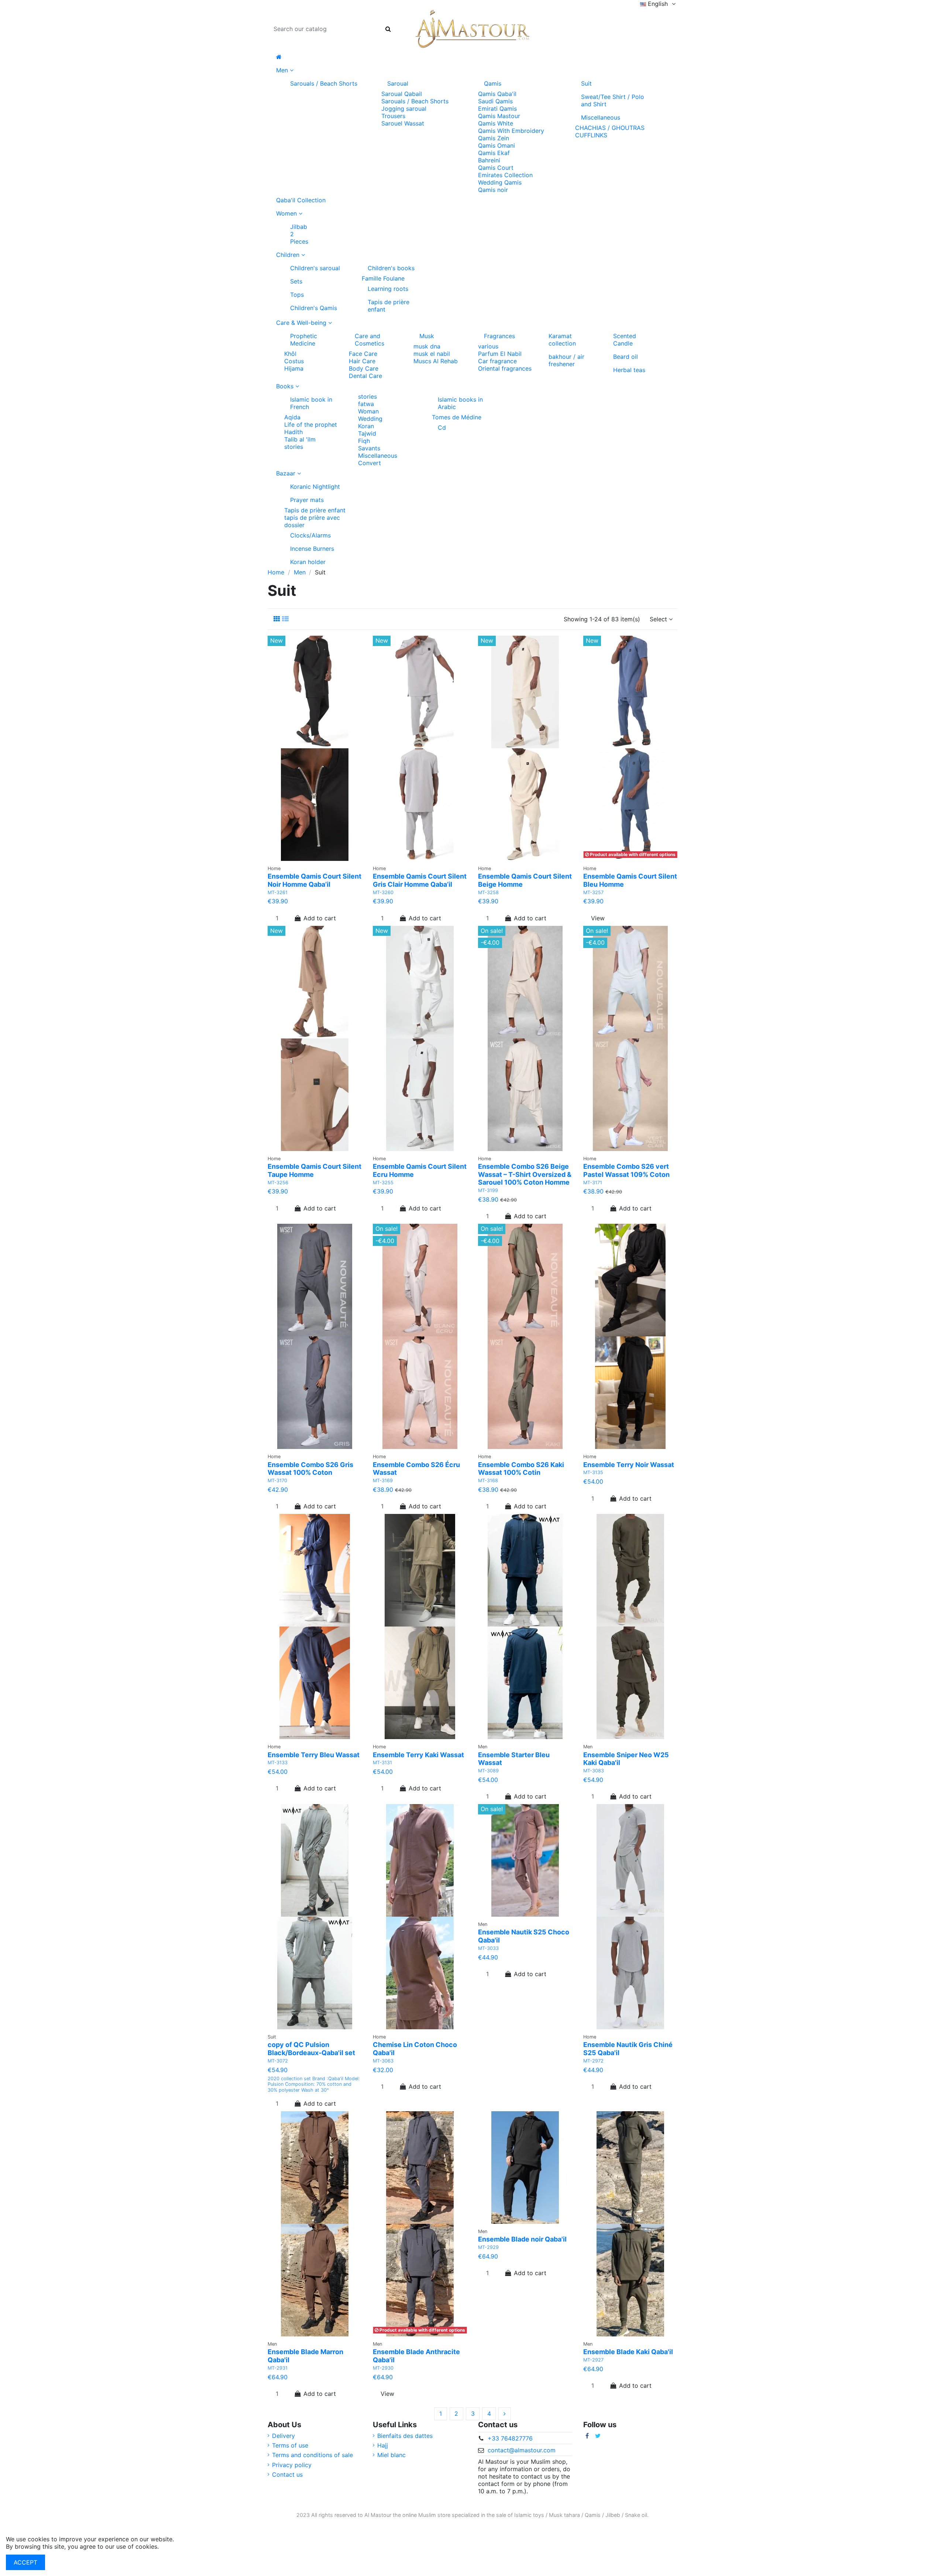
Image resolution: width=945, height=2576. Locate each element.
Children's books (391, 268)
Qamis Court (496, 168)
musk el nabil (432, 354)
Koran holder (308, 562)
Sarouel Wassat (403, 123)
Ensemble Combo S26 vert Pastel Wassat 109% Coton (626, 1170)
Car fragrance (497, 361)
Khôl (290, 354)
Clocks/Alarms (310, 535)
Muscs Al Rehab (436, 361)
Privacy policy (292, 2465)
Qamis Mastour (499, 116)
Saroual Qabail (402, 94)
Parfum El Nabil (500, 354)
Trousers (393, 116)
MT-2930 (383, 2368)
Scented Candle (625, 340)
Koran (366, 426)
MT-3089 (488, 1771)
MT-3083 (594, 1771)
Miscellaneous (601, 117)
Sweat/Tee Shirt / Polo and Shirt (613, 100)
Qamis (493, 83)
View (598, 918)
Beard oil (626, 357)
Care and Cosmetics (370, 340)
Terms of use (290, 2445)
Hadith (293, 432)
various (488, 346)
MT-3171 (593, 1183)
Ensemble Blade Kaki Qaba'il (628, 2352)
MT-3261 (278, 892)
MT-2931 (278, 2368)
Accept (25, 2562)
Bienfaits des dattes (405, 2436)
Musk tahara (564, 2515)
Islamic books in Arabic (460, 403)
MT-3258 (488, 892)
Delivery (283, 2436)
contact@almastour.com (522, 2450)
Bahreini (489, 160)
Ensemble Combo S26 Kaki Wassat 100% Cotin (521, 1469)
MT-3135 (593, 1472)
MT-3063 (383, 2061)
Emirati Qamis (497, 109)
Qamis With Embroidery (511, 131)
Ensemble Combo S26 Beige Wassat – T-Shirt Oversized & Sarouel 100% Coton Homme (525, 1174)
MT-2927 (593, 2360)
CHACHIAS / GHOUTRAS (610, 128)
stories (294, 447)
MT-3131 (382, 1763)
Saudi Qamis (495, 101)
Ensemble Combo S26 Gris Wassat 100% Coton (310, 1469)
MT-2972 (593, 2061)
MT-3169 (383, 1481)
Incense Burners (312, 549)
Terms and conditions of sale (312, 2455)
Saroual (398, 83)
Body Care (364, 368)
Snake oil (636, 2515)
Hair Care (362, 361)
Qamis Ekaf (494, 153)
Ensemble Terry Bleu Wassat (314, 1755)
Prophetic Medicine (304, 340)
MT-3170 (277, 1481)
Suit (586, 83)
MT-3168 (488, 1481)
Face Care (363, 354)
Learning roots (388, 289)
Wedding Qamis (500, 182)
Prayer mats (307, 500)
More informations (186, 2546)
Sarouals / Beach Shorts (324, 83)
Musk (427, 336)
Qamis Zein (494, 138)
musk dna (427, 346)
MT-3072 (278, 2061)
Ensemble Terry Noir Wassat (629, 1465)
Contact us (287, 2474)
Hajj (383, 2445)
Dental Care (365, 376)
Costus (294, 361)
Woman (368, 411)
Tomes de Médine (457, 417)
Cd (442, 427)
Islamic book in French (311, 403)
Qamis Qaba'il (497, 94)
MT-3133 (278, 1763)
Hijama (294, 368)
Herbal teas (629, 370)
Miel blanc (391, 2455)
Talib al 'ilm (300, 439)
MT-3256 (278, 1183)
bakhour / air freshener (566, 360)
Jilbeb (613, 2515)
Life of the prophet (311, 425)
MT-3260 (383, 892)
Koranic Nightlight (315, 487)
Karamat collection (562, 340)
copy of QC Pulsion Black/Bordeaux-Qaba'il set (311, 2049)
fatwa (366, 404)
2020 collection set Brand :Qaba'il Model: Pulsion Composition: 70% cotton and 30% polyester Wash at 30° (314, 2084)
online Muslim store (426, 2515)
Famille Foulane (383, 278)
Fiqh (364, 441)
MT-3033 (488, 1948)
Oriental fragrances (505, 368)
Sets (296, 281)
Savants (369, 448)
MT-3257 (593, 892)
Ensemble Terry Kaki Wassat (418, 1755)
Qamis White (496, 123)
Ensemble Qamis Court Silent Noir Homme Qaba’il (315, 880)
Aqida (292, 417)
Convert (370, 463)
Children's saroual (315, 268)
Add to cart (320, 918)
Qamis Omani (496, 145)
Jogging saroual (404, 109)
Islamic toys (529, 2515)
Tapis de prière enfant (389, 306)
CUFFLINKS (591, 135)
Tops (297, 295)
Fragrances (499, 336)
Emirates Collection (505, 175)
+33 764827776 (510, 2438)
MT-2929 (488, 2247)
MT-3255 (383, 1183)
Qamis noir (493, 190)
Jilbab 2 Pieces (299, 234)
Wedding (370, 419)
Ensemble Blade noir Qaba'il (522, 2239)
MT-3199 (488, 1190)
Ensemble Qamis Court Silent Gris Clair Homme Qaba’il (420, 880)
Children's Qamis (314, 308)
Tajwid (367, 433)
